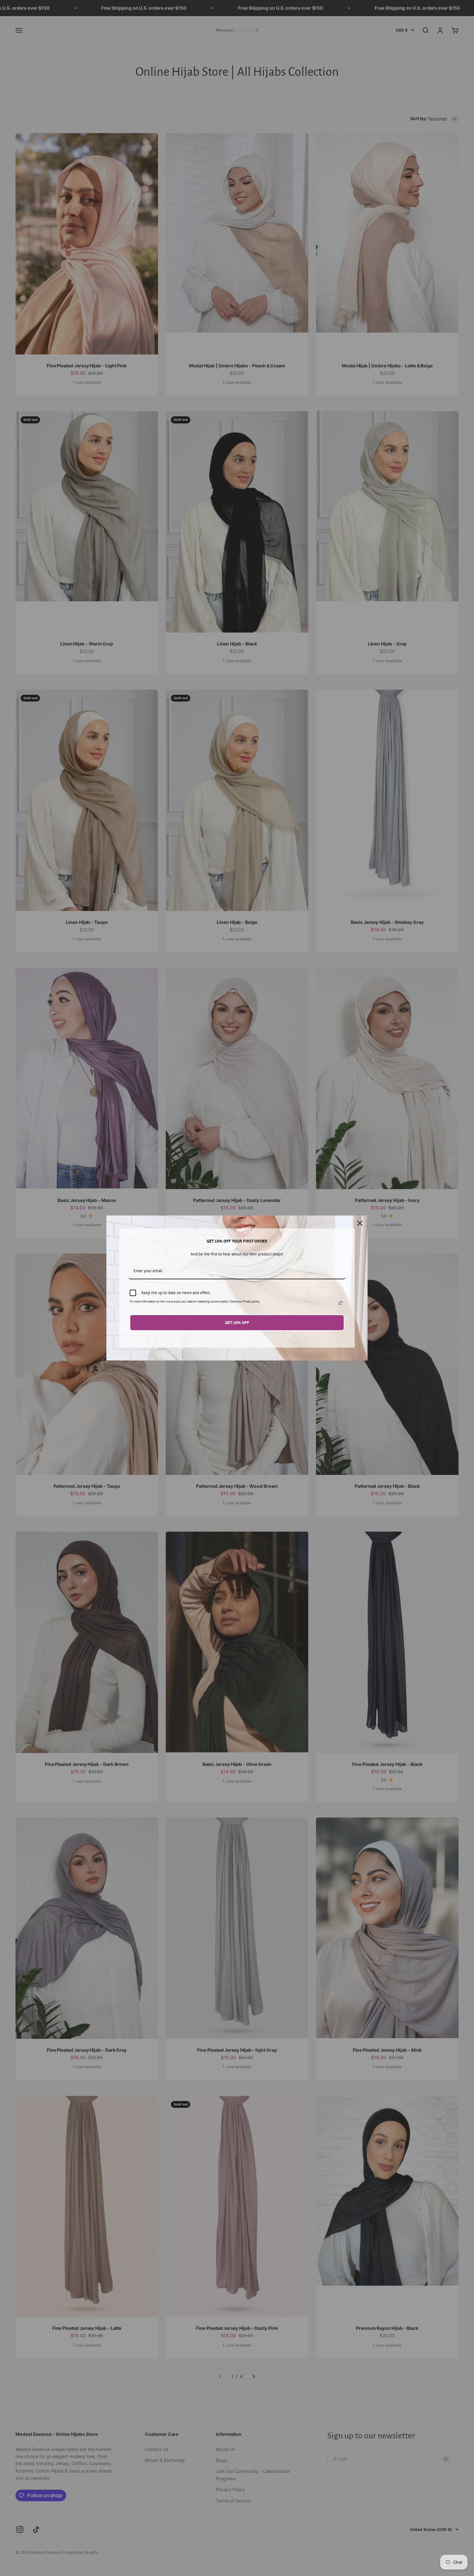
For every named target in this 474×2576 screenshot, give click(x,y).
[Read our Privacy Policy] (341, 1303)
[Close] (360, 1223)
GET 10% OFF (237, 1323)
